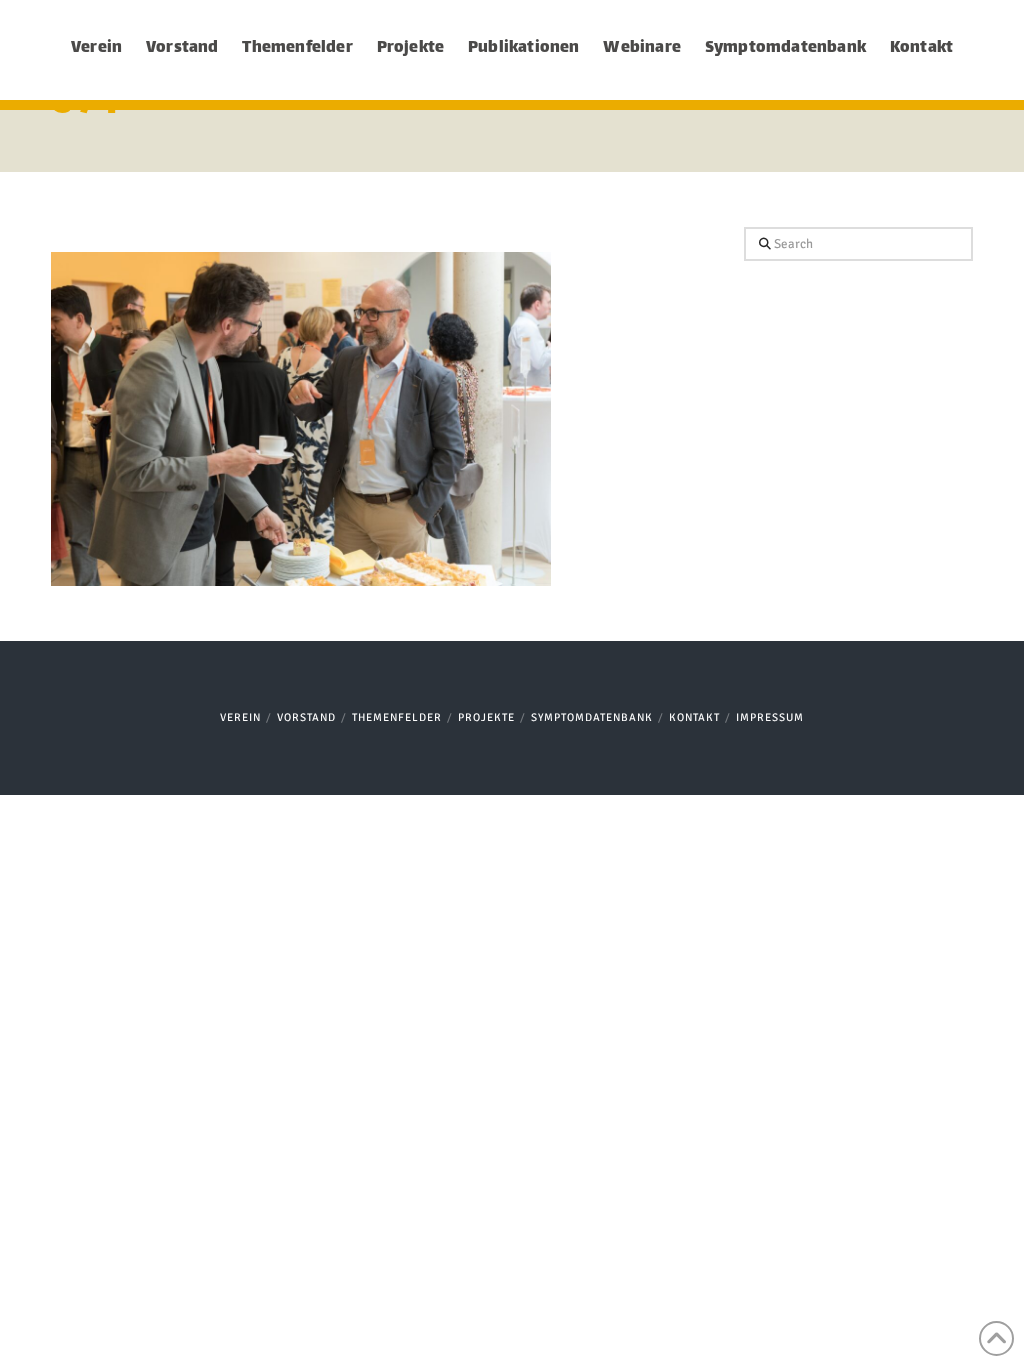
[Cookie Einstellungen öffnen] (44, 1339)
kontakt (694, 717)
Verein (240, 717)
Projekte (486, 717)
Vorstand (306, 717)
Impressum (770, 717)
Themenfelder (397, 717)
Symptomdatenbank (592, 717)
